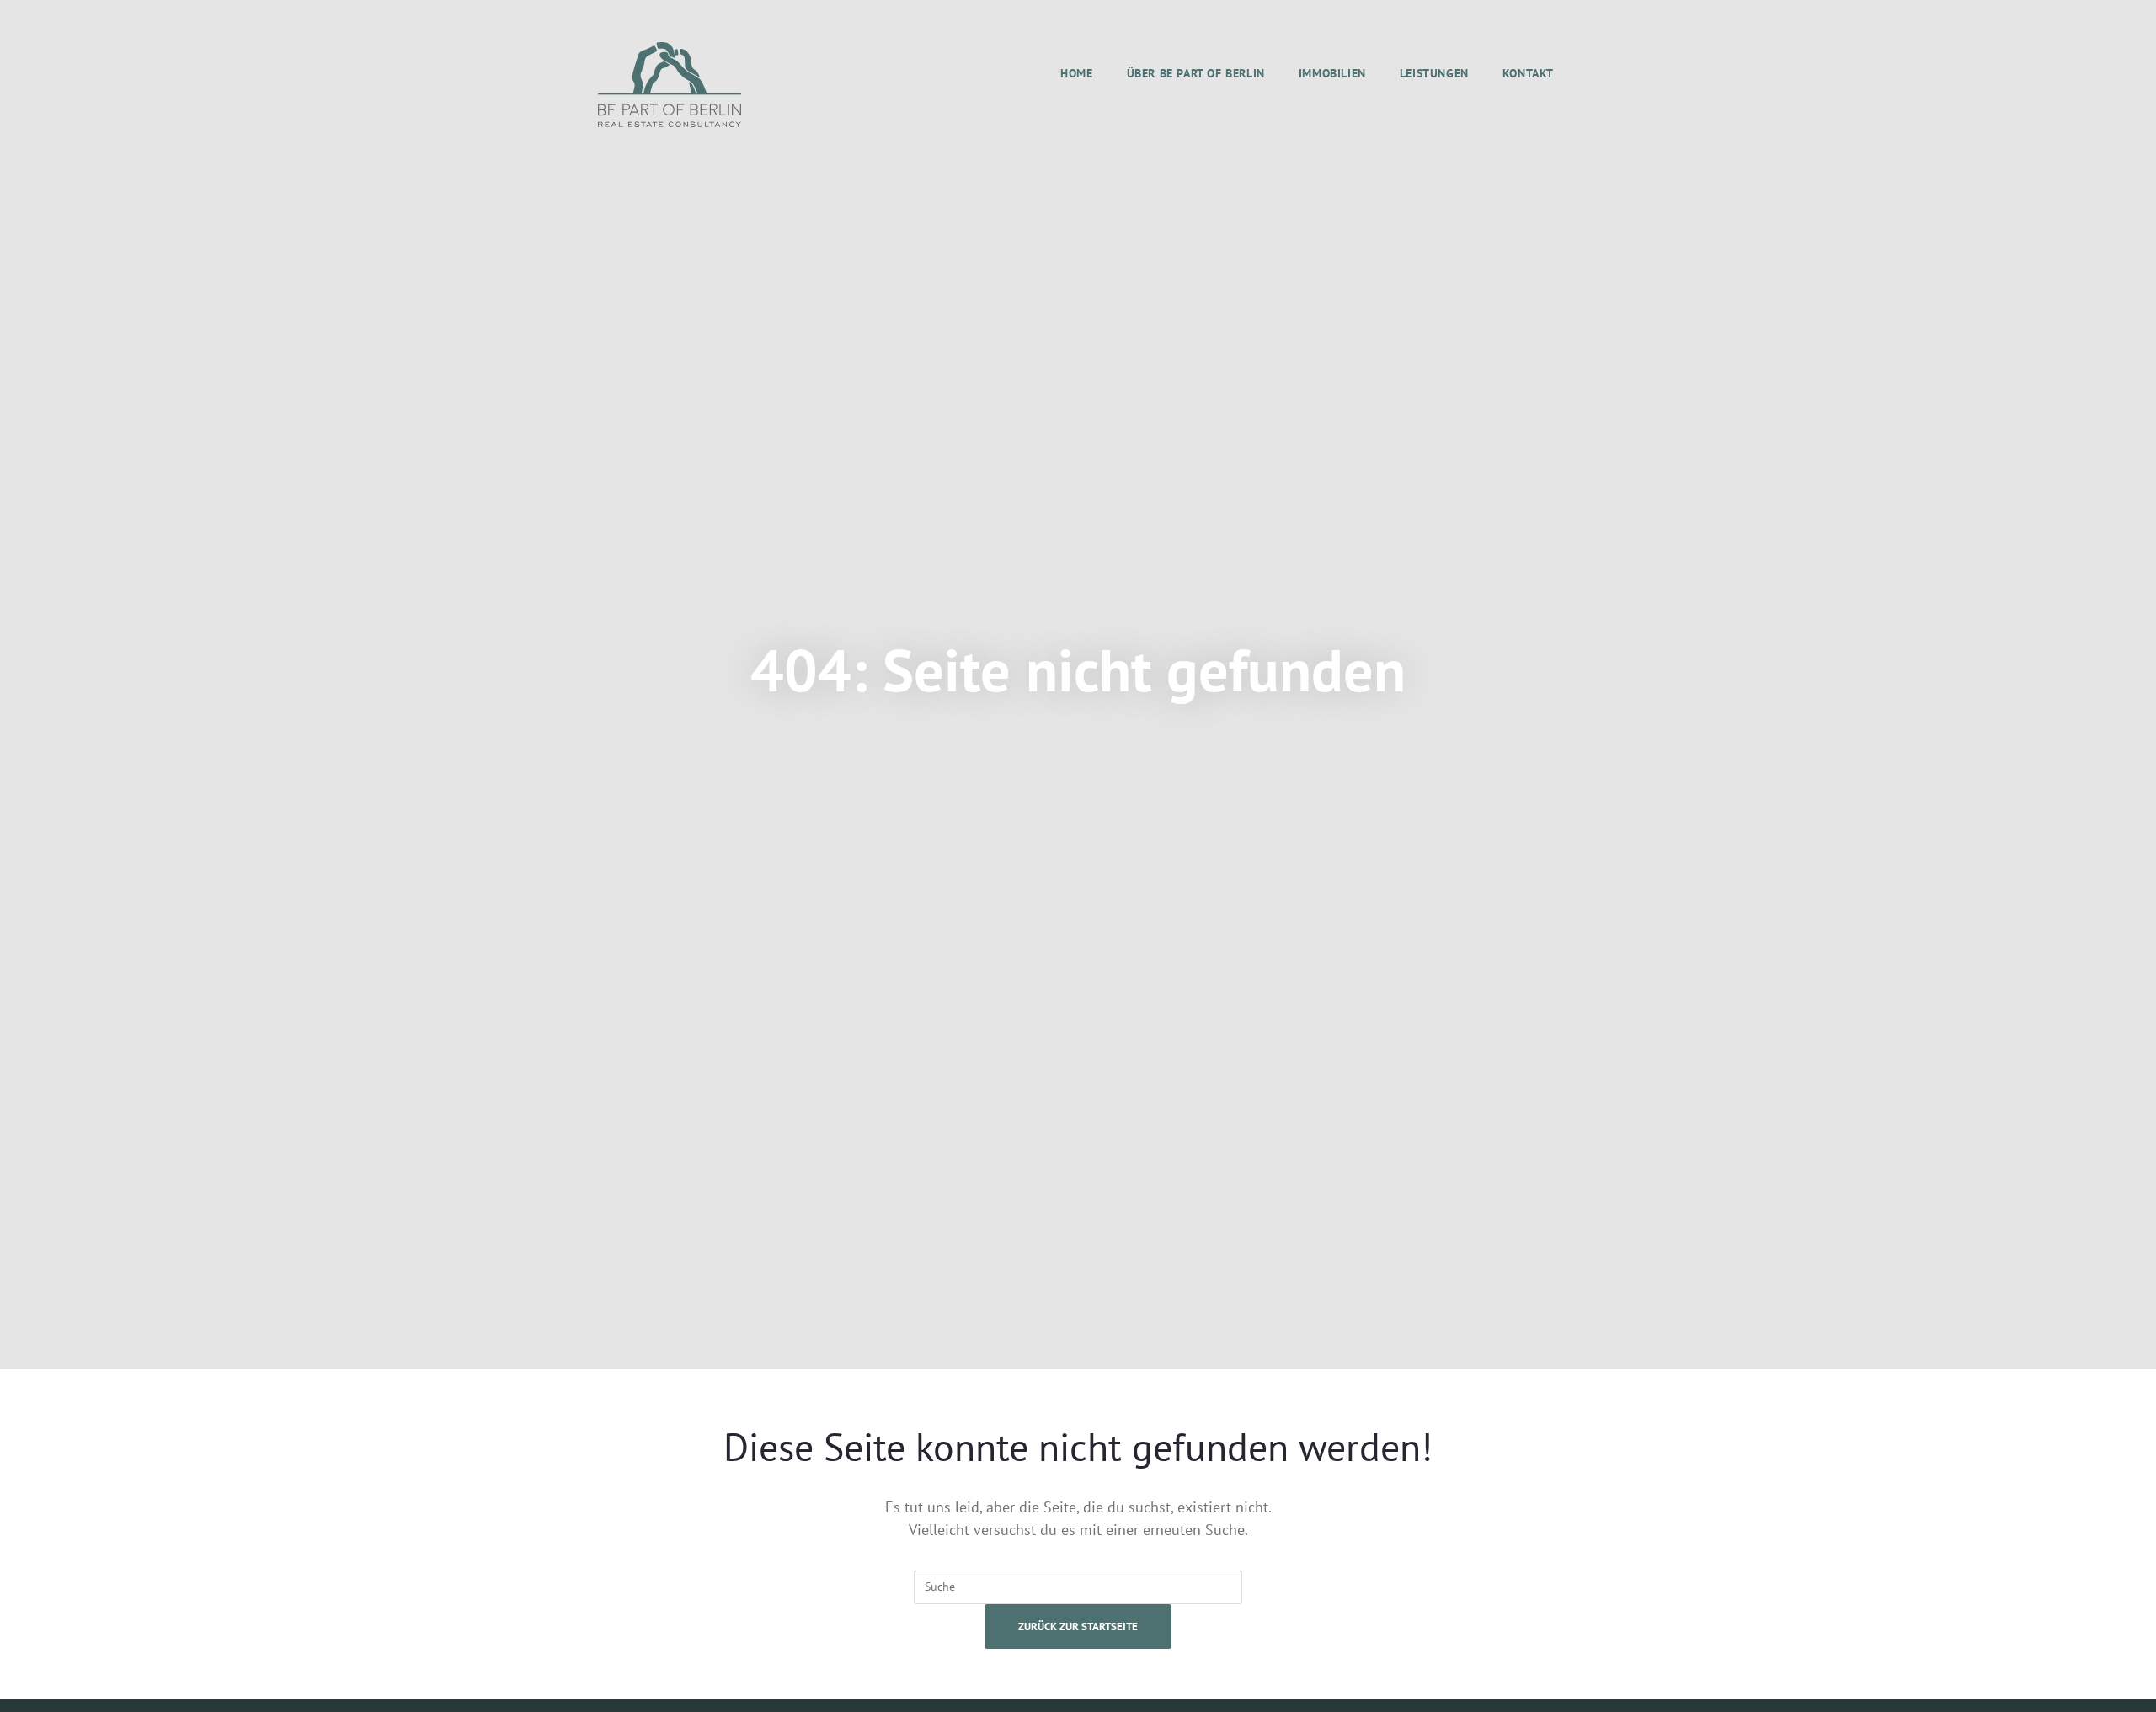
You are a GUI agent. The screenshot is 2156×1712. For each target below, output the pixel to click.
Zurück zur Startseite (1078, 1627)
